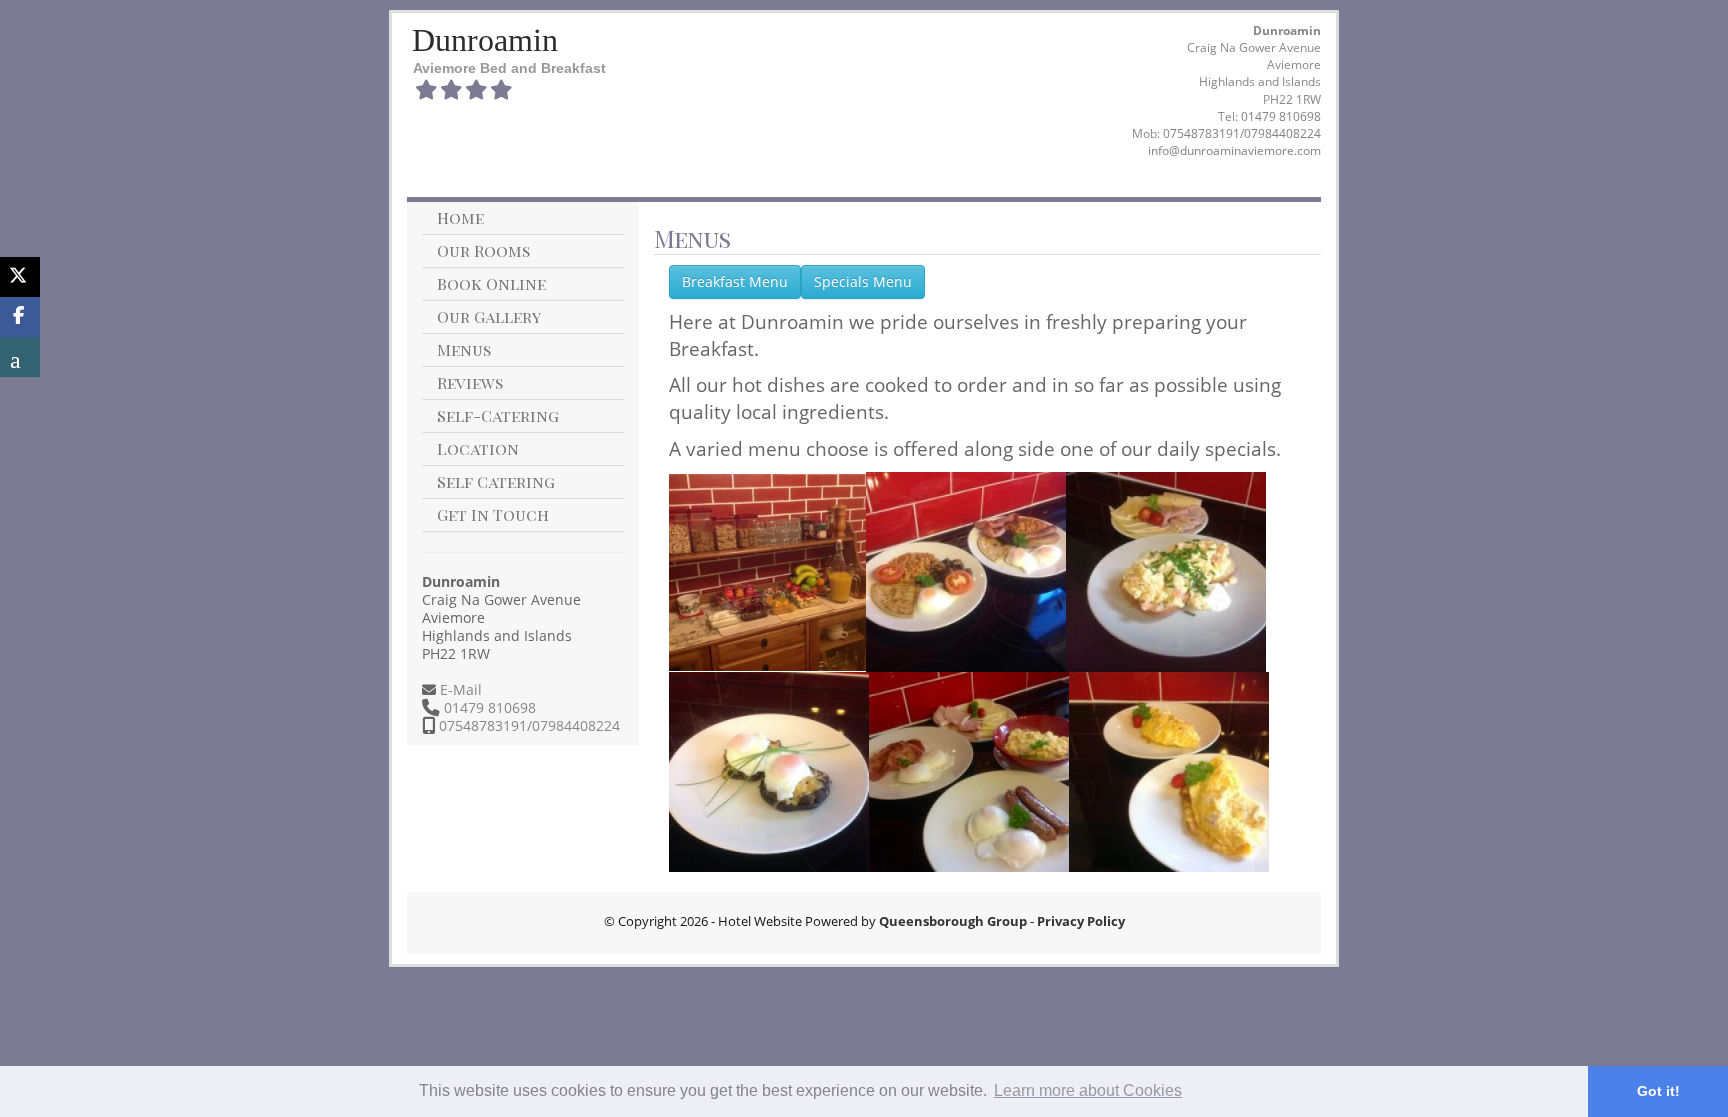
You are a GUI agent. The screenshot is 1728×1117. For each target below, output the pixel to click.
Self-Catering (498, 415)
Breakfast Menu (735, 281)
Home (460, 217)
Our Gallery (489, 316)
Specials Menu (863, 281)
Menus (464, 349)
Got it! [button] (1658, 1091)
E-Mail (459, 689)
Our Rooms (483, 250)
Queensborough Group (953, 921)
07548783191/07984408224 (1242, 133)
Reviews (470, 382)
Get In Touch (493, 514)
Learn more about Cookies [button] (1088, 1090)
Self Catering (496, 481)
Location (478, 448)
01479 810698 (1281, 116)
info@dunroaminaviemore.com (1234, 150)
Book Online (491, 283)
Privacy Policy (1081, 921)
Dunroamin (485, 40)
